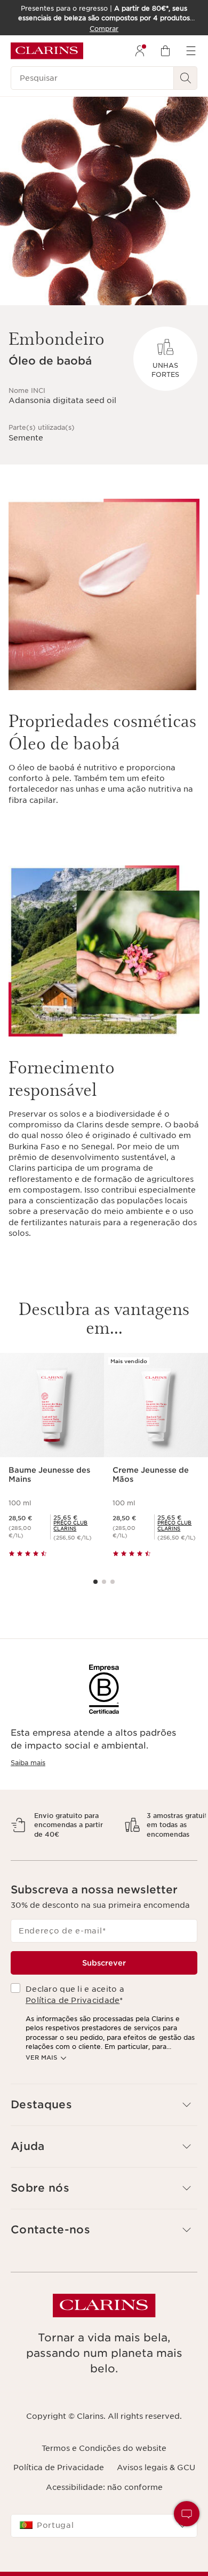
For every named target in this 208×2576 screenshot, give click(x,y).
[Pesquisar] (186, 78)
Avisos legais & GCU (156, 2496)
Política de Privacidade (73, 2028)
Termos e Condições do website (104, 2476)
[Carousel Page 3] (113, 1582)
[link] (74, 1526)
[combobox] (104, 2554)
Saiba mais (28, 1763)
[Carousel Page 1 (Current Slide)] (95, 1582)
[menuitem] (140, 51)
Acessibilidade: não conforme (104, 2515)
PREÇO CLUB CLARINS (70, 1526)
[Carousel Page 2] (104, 1582)
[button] (104, 2133)
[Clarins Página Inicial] (47, 51)
